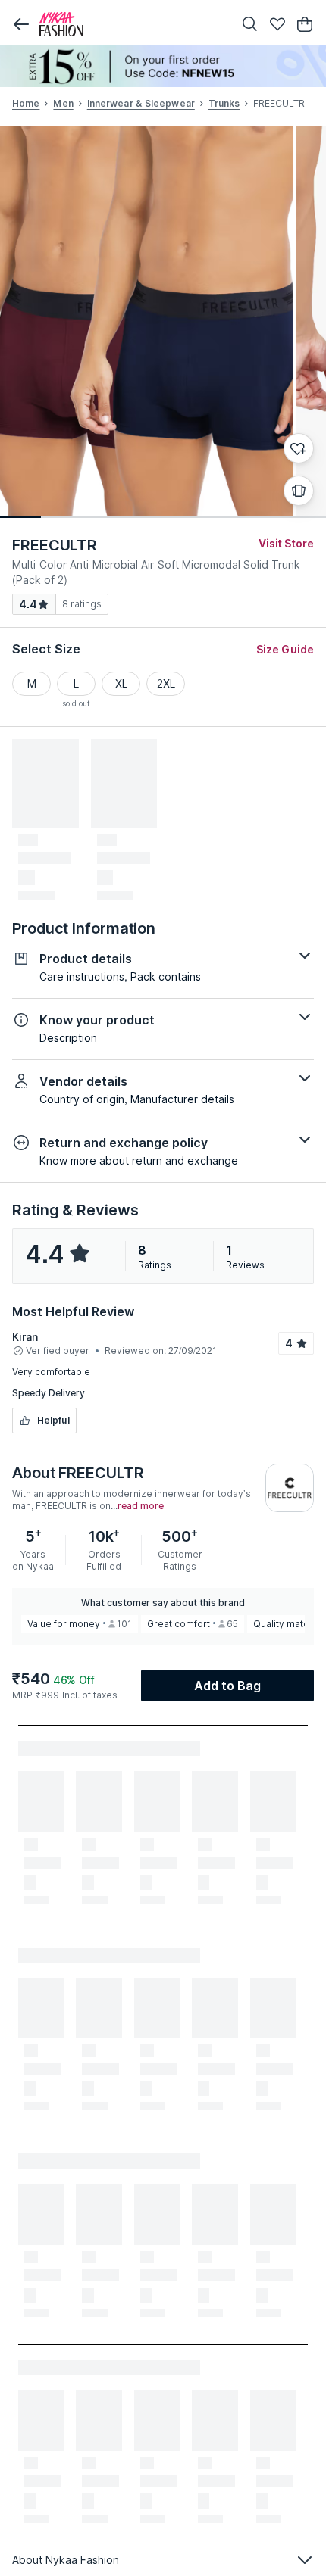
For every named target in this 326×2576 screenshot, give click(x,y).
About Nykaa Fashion (66, 2560)
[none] (163, 66)
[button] (21, 24)
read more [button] (141, 1506)
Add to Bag (228, 1686)
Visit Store (286, 543)
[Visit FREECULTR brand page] (290, 1488)
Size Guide (285, 649)
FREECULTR (55, 545)
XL (121, 683)
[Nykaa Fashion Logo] (133, 24)
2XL (166, 683)
